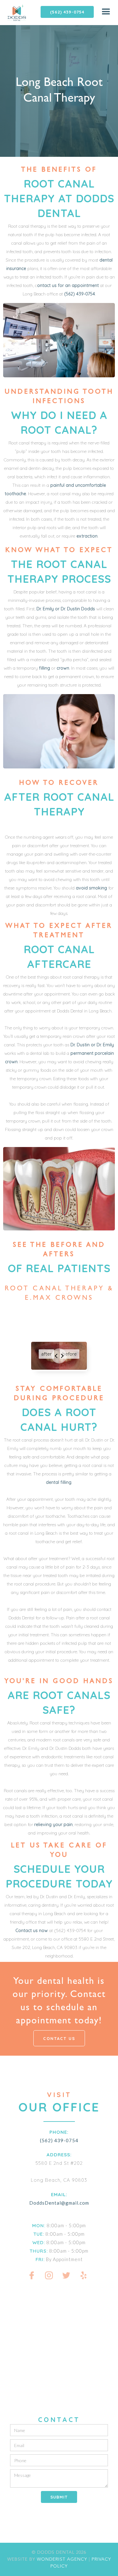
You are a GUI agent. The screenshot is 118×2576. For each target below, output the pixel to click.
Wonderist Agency (62, 2559)
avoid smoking (91, 888)
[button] (106, 12)
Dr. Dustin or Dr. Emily (92, 1045)
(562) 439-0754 (67, 12)
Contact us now (32, 1931)
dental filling (59, 1482)
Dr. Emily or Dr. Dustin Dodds (66, 609)
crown (63, 668)
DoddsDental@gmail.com (59, 2203)
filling (45, 668)
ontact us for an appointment (69, 285)
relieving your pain (53, 1824)
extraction (87, 536)
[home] (14, 13)
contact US (59, 2038)
